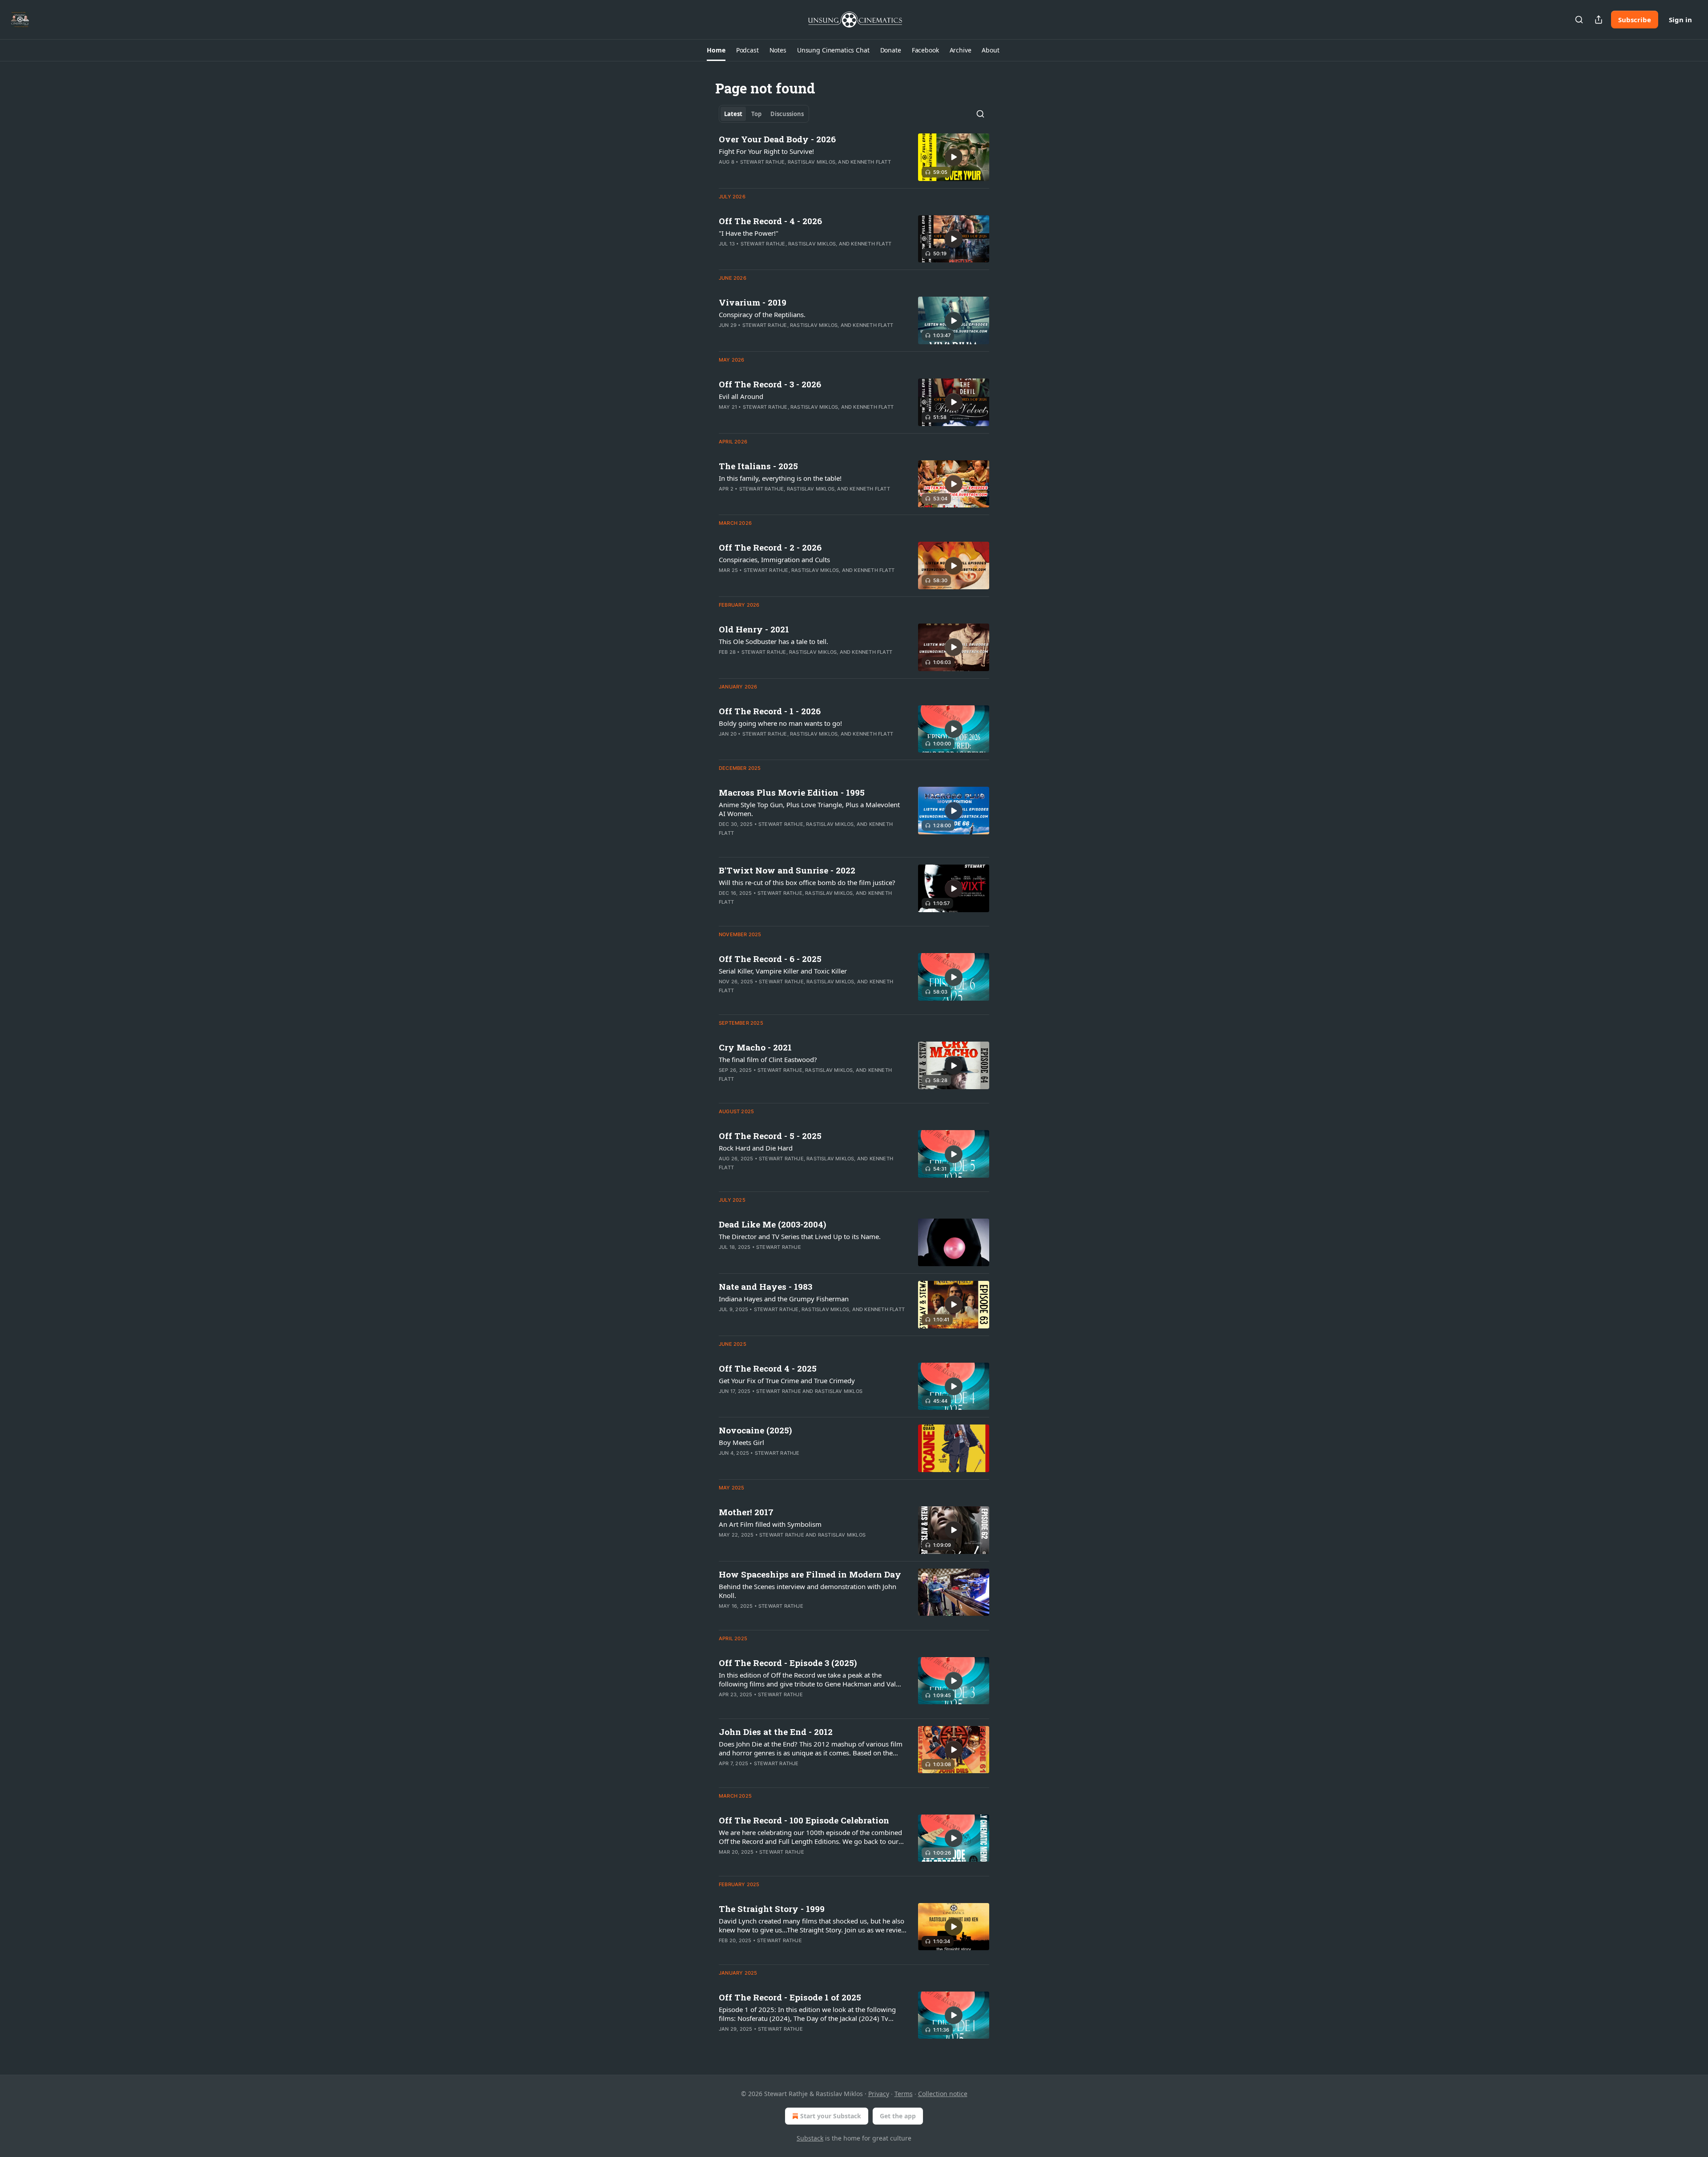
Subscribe (1635, 20)
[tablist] (764, 114)
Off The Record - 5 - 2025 (770, 1136)
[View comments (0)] (787, 173)
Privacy (879, 2094)
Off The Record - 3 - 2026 (770, 384)
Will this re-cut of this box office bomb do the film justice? (807, 882)
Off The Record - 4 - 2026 (770, 221)
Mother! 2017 (746, 1512)
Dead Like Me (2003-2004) (772, 1224)
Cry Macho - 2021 (755, 1047)
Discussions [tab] (787, 114)
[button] (716, 50)
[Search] (1579, 20)
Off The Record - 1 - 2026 (770, 711)
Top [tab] (756, 114)
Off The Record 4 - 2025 (768, 1368)
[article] (854, 157)
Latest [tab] (733, 114)
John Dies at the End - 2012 (776, 1732)
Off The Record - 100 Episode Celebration (804, 1820)
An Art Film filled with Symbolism (770, 1524)
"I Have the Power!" (749, 233)
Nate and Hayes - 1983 (765, 1286)
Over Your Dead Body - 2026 (777, 139)
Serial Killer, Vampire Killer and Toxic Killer (783, 971)
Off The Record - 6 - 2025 (770, 959)
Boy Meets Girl (741, 1442)
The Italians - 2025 (758, 466)
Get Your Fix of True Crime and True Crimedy (787, 1380)
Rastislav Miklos (812, 162)
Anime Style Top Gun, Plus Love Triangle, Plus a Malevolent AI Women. (809, 809)
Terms (904, 2094)
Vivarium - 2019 (753, 302)
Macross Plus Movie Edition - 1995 (792, 792)
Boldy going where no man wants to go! (780, 723)
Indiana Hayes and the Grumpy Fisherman (784, 1299)
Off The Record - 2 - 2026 (770, 547)
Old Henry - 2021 (754, 629)
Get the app (898, 2116)
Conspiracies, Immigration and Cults (774, 559)
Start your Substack (831, 2116)
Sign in (1680, 20)
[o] (954, 157)
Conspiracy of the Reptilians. (762, 314)
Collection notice (943, 2094)
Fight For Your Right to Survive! (766, 151)
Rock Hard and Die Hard (756, 1148)
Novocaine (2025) (755, 1430)
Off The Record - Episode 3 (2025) (788, 1663)
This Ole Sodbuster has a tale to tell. (773, 641)
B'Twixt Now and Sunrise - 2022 (787, 870)
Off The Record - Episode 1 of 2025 (790, 1997)
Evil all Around (741, 396)
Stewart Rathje (763, 162)
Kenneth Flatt (871, 162)
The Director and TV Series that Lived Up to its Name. (800, 1236)
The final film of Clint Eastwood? (768, 1059)
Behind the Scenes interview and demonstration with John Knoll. (808, 1591)
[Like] (725, 1403)
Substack (810, 2138)
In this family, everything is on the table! (780, 478)
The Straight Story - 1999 (772, 1909)
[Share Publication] (1599, 20)
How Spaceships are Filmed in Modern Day (810, 1574)
